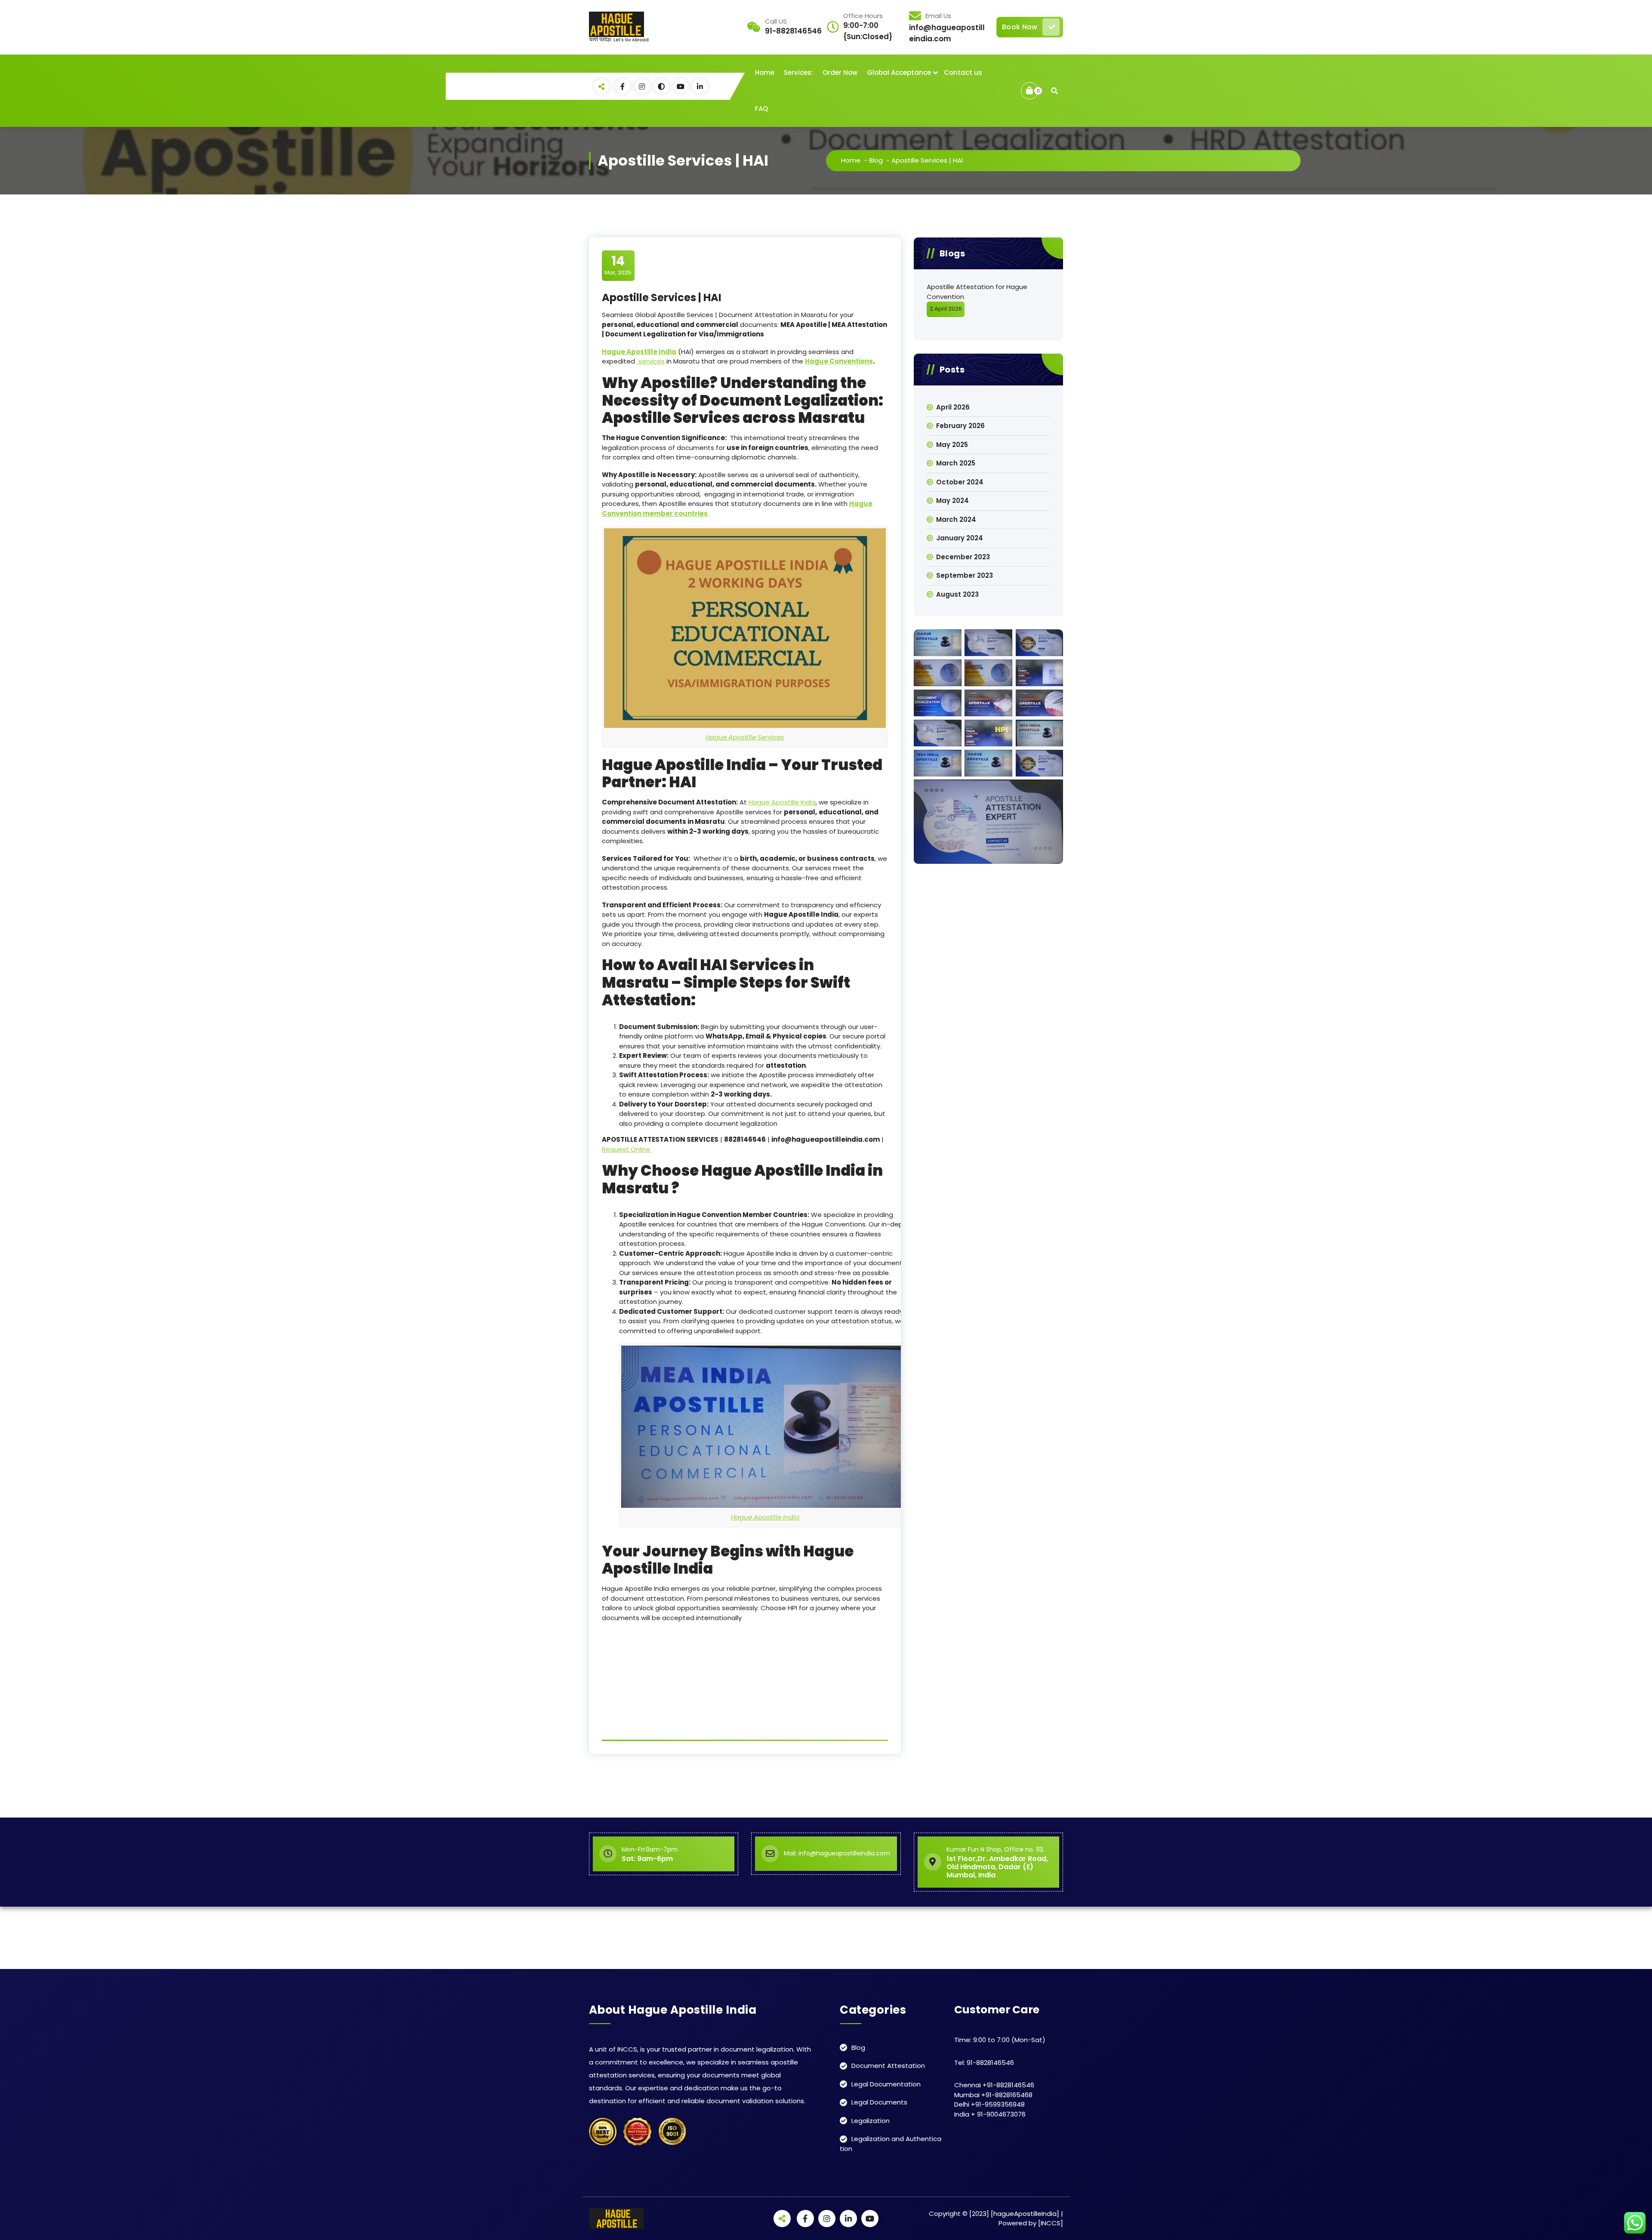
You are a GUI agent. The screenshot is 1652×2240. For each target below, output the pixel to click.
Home (765, 72)
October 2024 (960, 482)
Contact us (963, 72)
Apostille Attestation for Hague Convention (977, 292)
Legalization (871, 2121)
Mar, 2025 (618, 265)
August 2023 (957, 594)
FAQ (761, 109)
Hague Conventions (839, 361)
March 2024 (956, 519)
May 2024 (952, 501)
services (651, 361)
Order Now (840, 72)
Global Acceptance (899, 72)
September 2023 (965, 575)
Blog (876, 160)
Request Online (627, 1149)
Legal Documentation (886, 2084)
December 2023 (963, 557)
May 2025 (952, 445)
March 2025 (956, 463)
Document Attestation (888, 2066)
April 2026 (953, 407)
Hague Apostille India (782, 802)
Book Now (1020, 27)
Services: (798, 72)
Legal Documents (879, 2102)
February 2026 (960, 426)
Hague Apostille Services (745, 737)
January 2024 (960, 538)
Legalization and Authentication (891, 2144)
